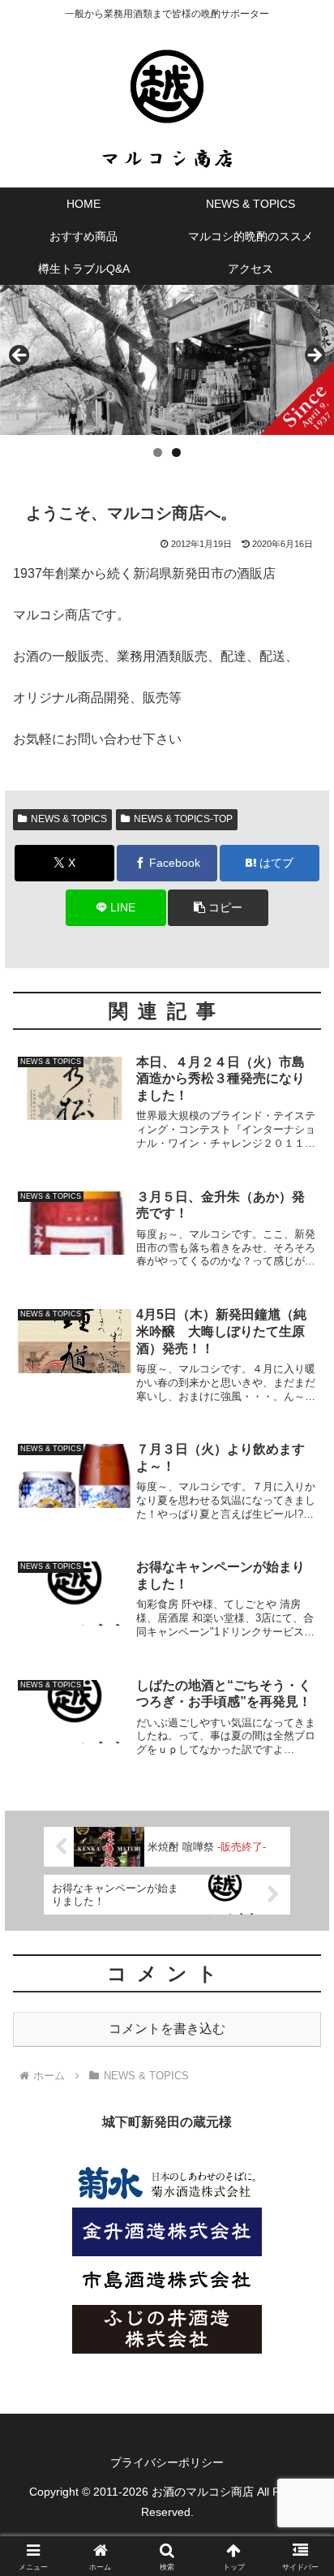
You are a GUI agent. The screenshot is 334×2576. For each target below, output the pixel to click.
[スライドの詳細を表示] (167, 360)
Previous (20, 356)
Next (314, 356)
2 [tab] (176, 452)
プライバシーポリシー (167, 2462)
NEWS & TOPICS (69, 819)
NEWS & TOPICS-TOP (183, 819)
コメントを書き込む (167, 2029)
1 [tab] (158, 452)
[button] (218, 908)
